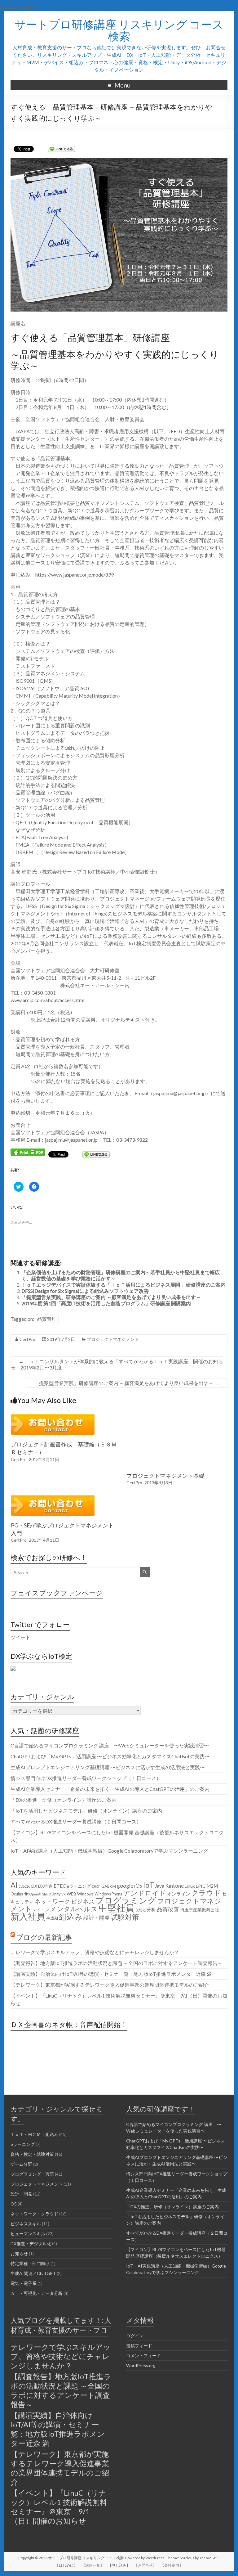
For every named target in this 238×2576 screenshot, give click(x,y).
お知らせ (19, 2253)
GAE (105, 1886)
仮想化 (141, 1910)
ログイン (135, 2336)
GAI (113, 1886)
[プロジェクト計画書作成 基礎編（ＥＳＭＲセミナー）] (53, 1417)
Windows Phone (108, 1894)
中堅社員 (117, 1908)
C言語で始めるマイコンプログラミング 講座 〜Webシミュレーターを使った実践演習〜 (110, 1745)
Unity (56, 1894)
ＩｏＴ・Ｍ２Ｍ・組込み (34, 2134)
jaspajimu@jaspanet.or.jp (179, 1093)
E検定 (96, 1886)
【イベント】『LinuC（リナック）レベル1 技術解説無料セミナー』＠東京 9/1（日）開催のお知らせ (59, 2507)
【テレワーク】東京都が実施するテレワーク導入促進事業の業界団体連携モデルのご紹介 (110, 1985)
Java (160, 1886)
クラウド (206, 1893)
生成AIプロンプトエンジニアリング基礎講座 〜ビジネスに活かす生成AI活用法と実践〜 (108, 1767)
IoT (149, 1885)
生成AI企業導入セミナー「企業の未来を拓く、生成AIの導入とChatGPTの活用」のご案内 (110, 1789)
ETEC (60, 1886)
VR (64, 1894)
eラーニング (79, 1886)
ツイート (20, 1637)
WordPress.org (141, 2365)
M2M (212, 1886)
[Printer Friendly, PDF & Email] (28, 1151)
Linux (190, 1886)
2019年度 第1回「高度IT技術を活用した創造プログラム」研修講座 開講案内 (106, 1303)
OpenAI (35, 1894)
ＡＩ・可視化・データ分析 (37, 2293)
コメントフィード (143, 2356)
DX (34, 1886)
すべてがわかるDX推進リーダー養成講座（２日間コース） (76, 1821)
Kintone (174, 1886)
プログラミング (126, 1900)
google (125, 1886)
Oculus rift (20, 1894)
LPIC (201, 1886)
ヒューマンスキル (28, 2234)
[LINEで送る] (61, 148)
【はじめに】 (66, 2565)
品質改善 (168, 1909)
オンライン (179, 1894)
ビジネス (83, 1901)
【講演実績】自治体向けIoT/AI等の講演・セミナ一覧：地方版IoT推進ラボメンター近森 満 (111, 1974)
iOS (138, 1886)
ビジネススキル (26, 2224)
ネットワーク (52, 1901)
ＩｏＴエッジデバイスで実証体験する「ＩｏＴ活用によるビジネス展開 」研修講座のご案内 (123, 1285)
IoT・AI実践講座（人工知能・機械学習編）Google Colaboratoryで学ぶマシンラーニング (109, 1851)
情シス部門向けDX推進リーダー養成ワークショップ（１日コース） (86, 1778)
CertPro (27, 1339)
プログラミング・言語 (32, 2174)
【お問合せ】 (145, 2565)
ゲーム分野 (21, 2164)
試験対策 (125, 1917)
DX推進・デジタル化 (31, 2243)
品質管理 (47, 1319)
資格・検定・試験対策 (32, 2154)
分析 (151, 1909)
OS (14, 2204)
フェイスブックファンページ (57, 1593)
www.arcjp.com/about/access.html (47, 1000)
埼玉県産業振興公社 (200, 1910)
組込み (71, 1917)
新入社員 (28, 1916)
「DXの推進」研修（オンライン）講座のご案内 (64, 1800)
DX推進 (45, 1886)
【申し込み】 (119, 2565)
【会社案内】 (172, 2565)
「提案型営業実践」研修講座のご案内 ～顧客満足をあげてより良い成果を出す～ (111, 1297)
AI (14, 1885)
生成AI (52, 1918)
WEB (71, 1894)
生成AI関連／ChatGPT (33, 2273)
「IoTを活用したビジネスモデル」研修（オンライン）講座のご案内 (86, 1811)
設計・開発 (97, 1918)
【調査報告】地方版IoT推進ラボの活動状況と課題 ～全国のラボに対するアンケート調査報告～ (117, 1963)
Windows (85, 1894)
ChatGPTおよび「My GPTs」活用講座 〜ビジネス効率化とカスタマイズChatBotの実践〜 (110, 1756)
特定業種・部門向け (30, 2263)
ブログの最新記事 (44, 1937)
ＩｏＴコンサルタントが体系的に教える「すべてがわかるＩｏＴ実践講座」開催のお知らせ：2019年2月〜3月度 (117, 1364)
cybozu (24, 1886)
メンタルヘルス (74, 1909)
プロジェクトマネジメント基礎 (165, 1476)
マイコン (41, 1910)
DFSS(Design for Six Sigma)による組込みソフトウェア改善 (85, 1291)
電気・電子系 (24, 2283)
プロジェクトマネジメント (113, 1339)
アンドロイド (145, 1893)
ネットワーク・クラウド (34, 2214)
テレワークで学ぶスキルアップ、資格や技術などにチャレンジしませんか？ (95, 1952)
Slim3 (46, 1894)
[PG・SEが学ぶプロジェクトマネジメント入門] (53, 1498)
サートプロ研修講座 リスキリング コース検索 (119, 30)
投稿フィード (139, 2346)
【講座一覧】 (93, 2565)
